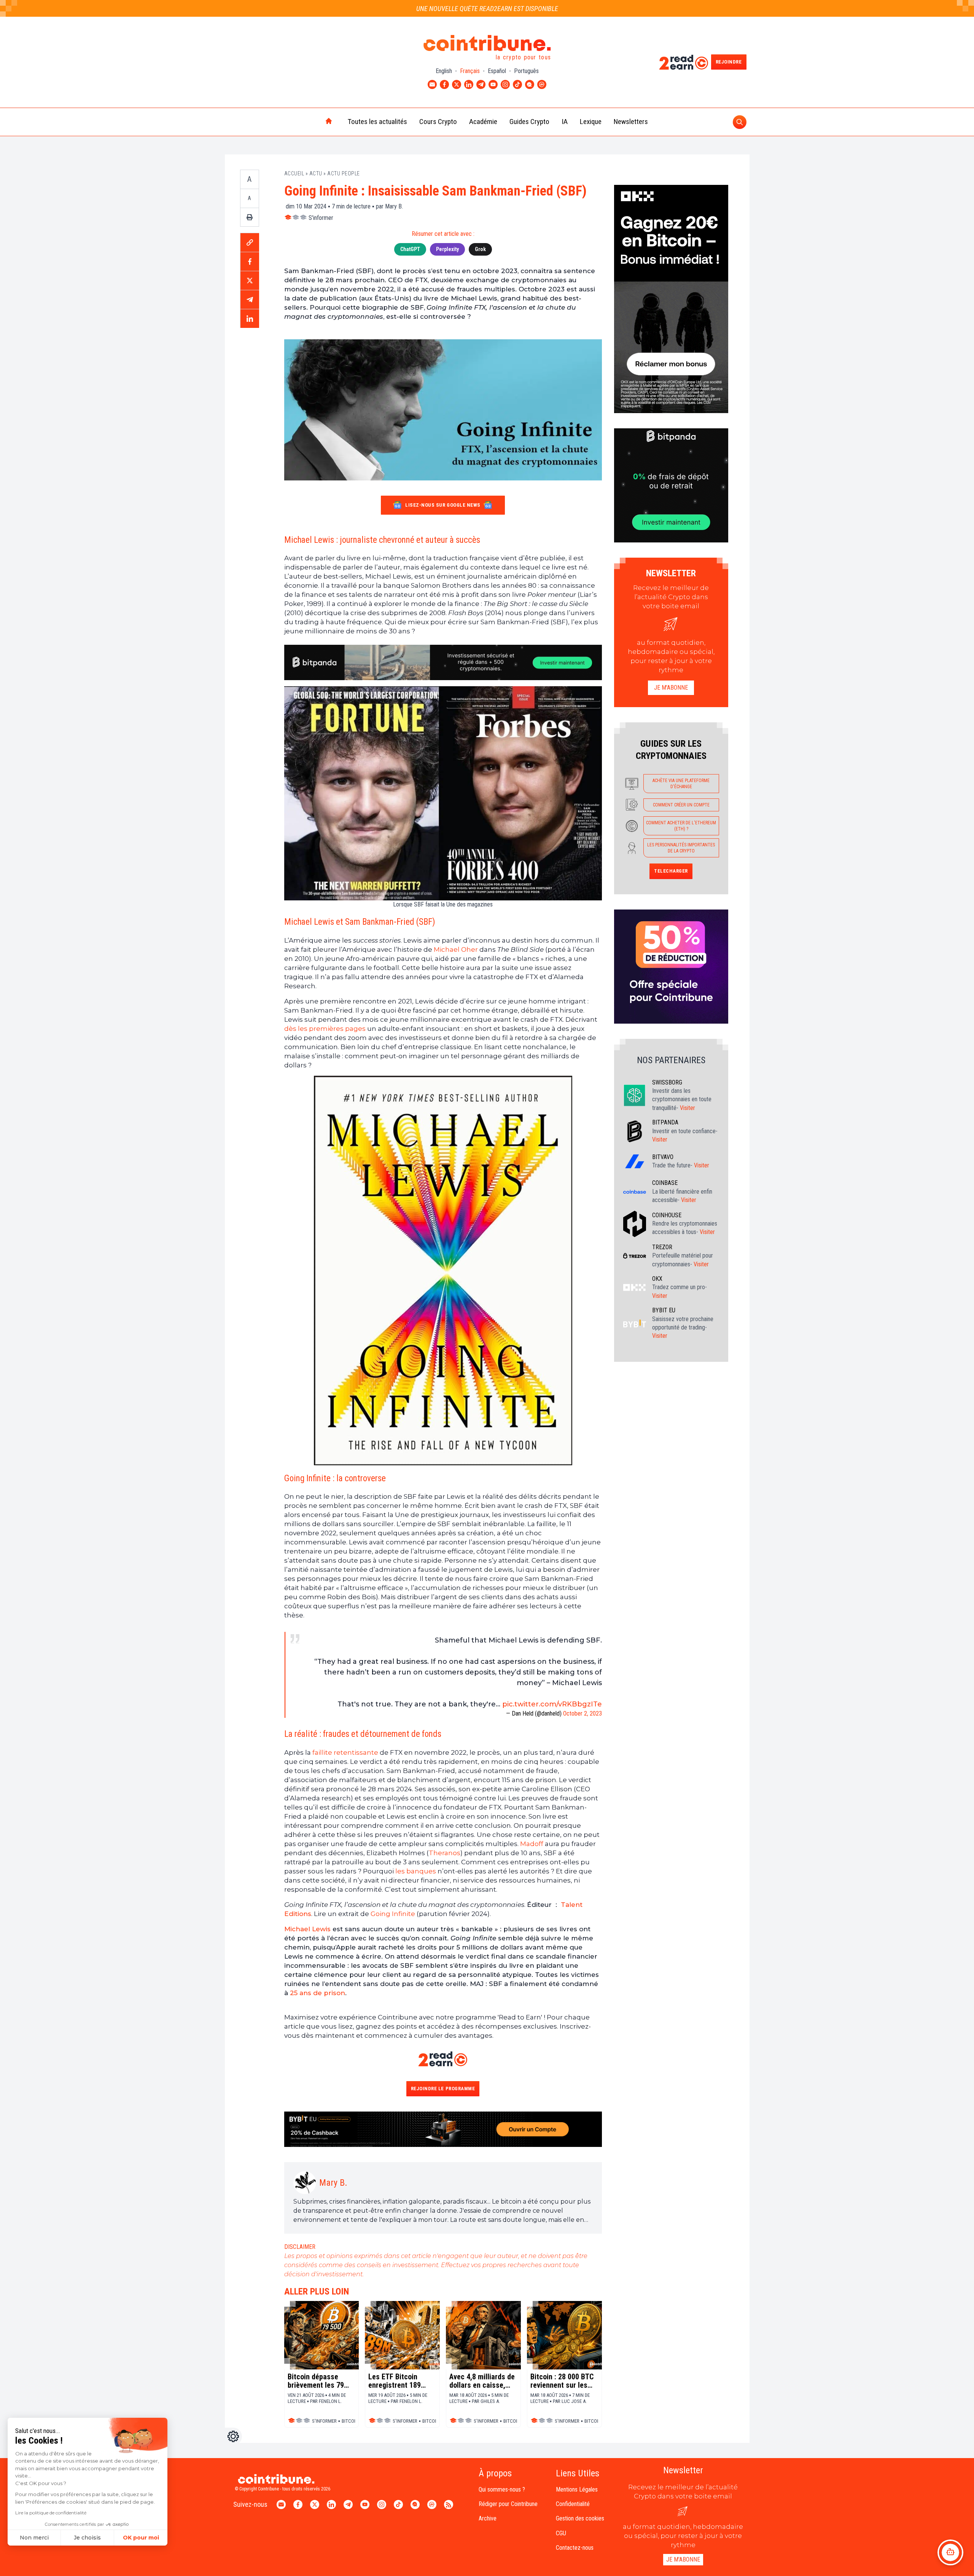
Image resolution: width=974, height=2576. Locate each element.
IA (565, 122)
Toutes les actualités (377, 122)
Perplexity (447, 249)
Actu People (344, 173)
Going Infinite (393, 1914)
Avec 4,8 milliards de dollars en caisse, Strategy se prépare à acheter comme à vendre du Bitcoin (482, 2381)
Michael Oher (456, 949)
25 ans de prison (318, 1993)
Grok (480, 249)
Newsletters (631, 122)
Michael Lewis (307, 1929)
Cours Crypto (438, 122)
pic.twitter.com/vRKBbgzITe (552, 1704)
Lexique (591, 122)
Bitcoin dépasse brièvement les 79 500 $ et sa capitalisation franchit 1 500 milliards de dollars (318, 2381)
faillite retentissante (345, 1752)
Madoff (532, 1844)
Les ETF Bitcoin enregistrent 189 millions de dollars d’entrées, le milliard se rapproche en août (402, 2381)
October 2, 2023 (582, 1713)
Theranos (445, 1853)
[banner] (443, 662)
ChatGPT (410, 249)
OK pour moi (141, 2538)
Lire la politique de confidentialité (51, 2513)
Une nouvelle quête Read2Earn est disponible (487, 9)
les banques (416, 1871)
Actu (316, 173)
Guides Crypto (529, 122)
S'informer (321, 218)
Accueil (294, 173)
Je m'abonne (671, 688)
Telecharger (671, 871)
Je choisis (87, 2538)
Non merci (34, 2538)
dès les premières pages (325, 1029)
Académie (483, 122)
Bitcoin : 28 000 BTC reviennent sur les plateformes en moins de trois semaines (562, 2381)
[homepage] (313, 122)
